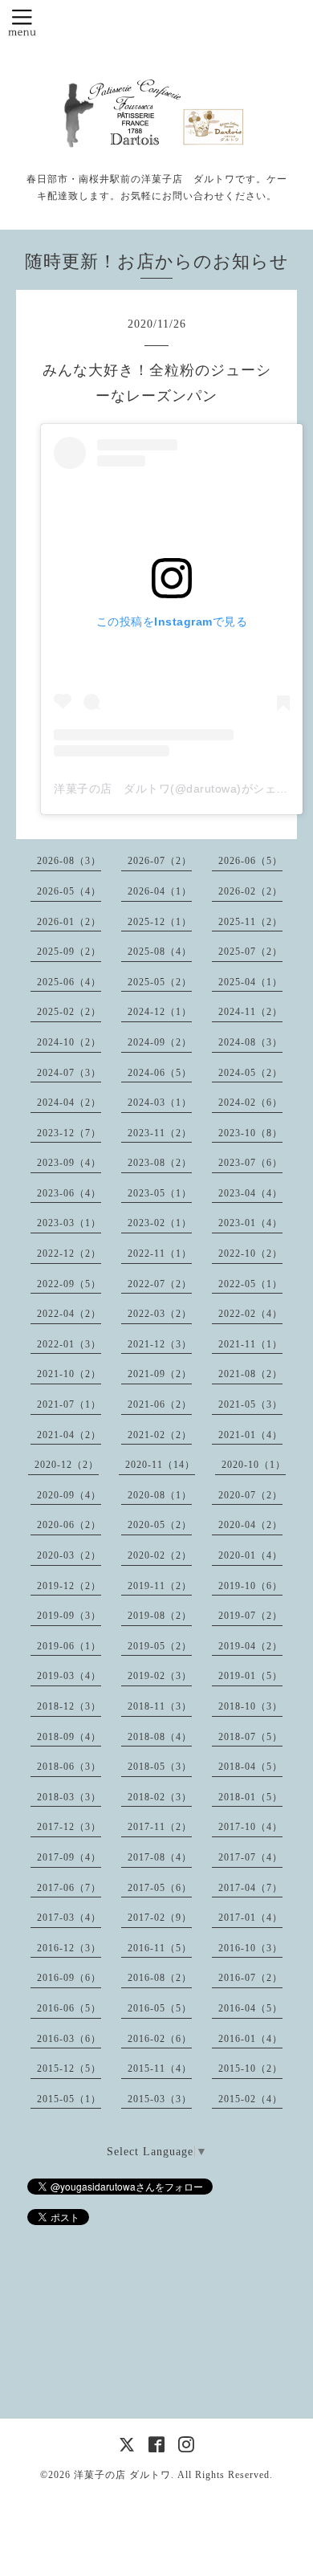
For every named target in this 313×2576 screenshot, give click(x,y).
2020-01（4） (250, 1555)
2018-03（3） (69, 1797)
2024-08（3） (250, 1042)
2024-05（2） (250, 1073)
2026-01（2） (69, 922)
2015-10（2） (250, 2069)
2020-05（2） (160, 1525)
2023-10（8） (250, 1133)
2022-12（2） (69, 1253)
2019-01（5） (250, 1676)
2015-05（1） (69, 2099)
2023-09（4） (69, 1163)
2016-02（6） (160, 2039)
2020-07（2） (250, 1495)
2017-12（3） (69, 1827)
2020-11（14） (160, 1465)
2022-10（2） (250, 1253)
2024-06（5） (160, 1073)
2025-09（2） (69, 952)
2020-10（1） (254, 1465)
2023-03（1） (69, 1223)
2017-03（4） (69, 1918)
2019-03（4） (69, 1676)
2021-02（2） (160, 1435)
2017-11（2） (160, 1827)
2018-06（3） (69, 1767)
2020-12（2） (67, 1465)
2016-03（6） (69, 2039)
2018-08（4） (160, 1737)
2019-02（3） (160, 1676)
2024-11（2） (250, 1012)
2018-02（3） (160, 1797)
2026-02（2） (250, 891)
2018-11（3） (160, 1706)
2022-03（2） (160, 1314)
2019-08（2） (160, 1616)
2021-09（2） (160, 1374)
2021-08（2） (250, 1374)
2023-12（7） (69, 1133)
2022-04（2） (69, 1314)
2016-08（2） (160, 1978)
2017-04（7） (250, 1888)
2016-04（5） (250, 2008)
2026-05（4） (69, 891)
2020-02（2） (160, 1555)
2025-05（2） (160, 982)
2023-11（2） (160, 1133)
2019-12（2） (69, 1586)
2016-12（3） (69, 1948)
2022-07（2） (160, 1284)
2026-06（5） (250, 861)
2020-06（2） (69, 1525)
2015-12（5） (69, 2069)
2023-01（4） (250, 1223)
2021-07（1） (69, 1404)
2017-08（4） (160, 1857)
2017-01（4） (250, 1918)
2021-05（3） (250, 1404)
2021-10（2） (69, 1374)
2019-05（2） (160, 1646)
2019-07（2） (250, 1616)
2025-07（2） (250, 952)
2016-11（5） (160, 1948)
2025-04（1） (250, 982)
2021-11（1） (250, 1344)
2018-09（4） (69, 1737)
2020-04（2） (250, 1525)
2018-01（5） (250, 1797)
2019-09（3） (69, 1616)
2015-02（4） (250, 2099)
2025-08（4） (160, 952)
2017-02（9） (160, 1918)
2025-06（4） (69, 982)
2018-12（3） (69, 1706)
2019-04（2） (250, 1646)
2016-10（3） (250, 1948)
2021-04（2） (69, 1435)
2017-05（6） (160, 1888)
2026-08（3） (69, 861)
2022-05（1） (250, 1284)
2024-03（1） (160, 1103)
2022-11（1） (160, 1253)
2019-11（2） (160, 1586)
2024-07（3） (69, 1073)
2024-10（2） (69, 1042)
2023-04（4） (250, 1193)
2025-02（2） (69, 1012)
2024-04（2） (69, 1103)
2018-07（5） (250, 1737)
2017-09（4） (69, 1857)
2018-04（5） (250, 1767)
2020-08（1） (160, 1495)
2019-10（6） (250, 1586)
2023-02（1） (160, 1223)
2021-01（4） (250, 1435)
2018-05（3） (160, 1767)
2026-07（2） (160, 861)
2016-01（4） (250, 2039)
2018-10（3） (250, 1706)
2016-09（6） (69, 1978)
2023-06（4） (69, 1193)
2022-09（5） (69, 1284)
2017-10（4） (250, 1827)
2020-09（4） (69, 1495)
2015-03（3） (160, 2099)
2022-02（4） (250, 1314)
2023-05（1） (160, 1193)
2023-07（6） (250, 1163)
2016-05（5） (160, 2008)
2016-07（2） (250, 1978)
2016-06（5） (69, 2008)
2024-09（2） (160, 1042)
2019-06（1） (69, 1646)
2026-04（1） (160, 891)
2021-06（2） (160, 1404)
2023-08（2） (160, 1163)
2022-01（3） (69, 1344)
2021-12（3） (160, 1344)
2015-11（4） (160, 2069)
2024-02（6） (250, 1103)
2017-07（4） (250, 1857)
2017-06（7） (69, 1888)
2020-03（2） (69, 1555)
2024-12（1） (160, 1012)
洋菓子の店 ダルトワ (122, 2475)
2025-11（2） (250, 922)
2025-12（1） (160, 922)
